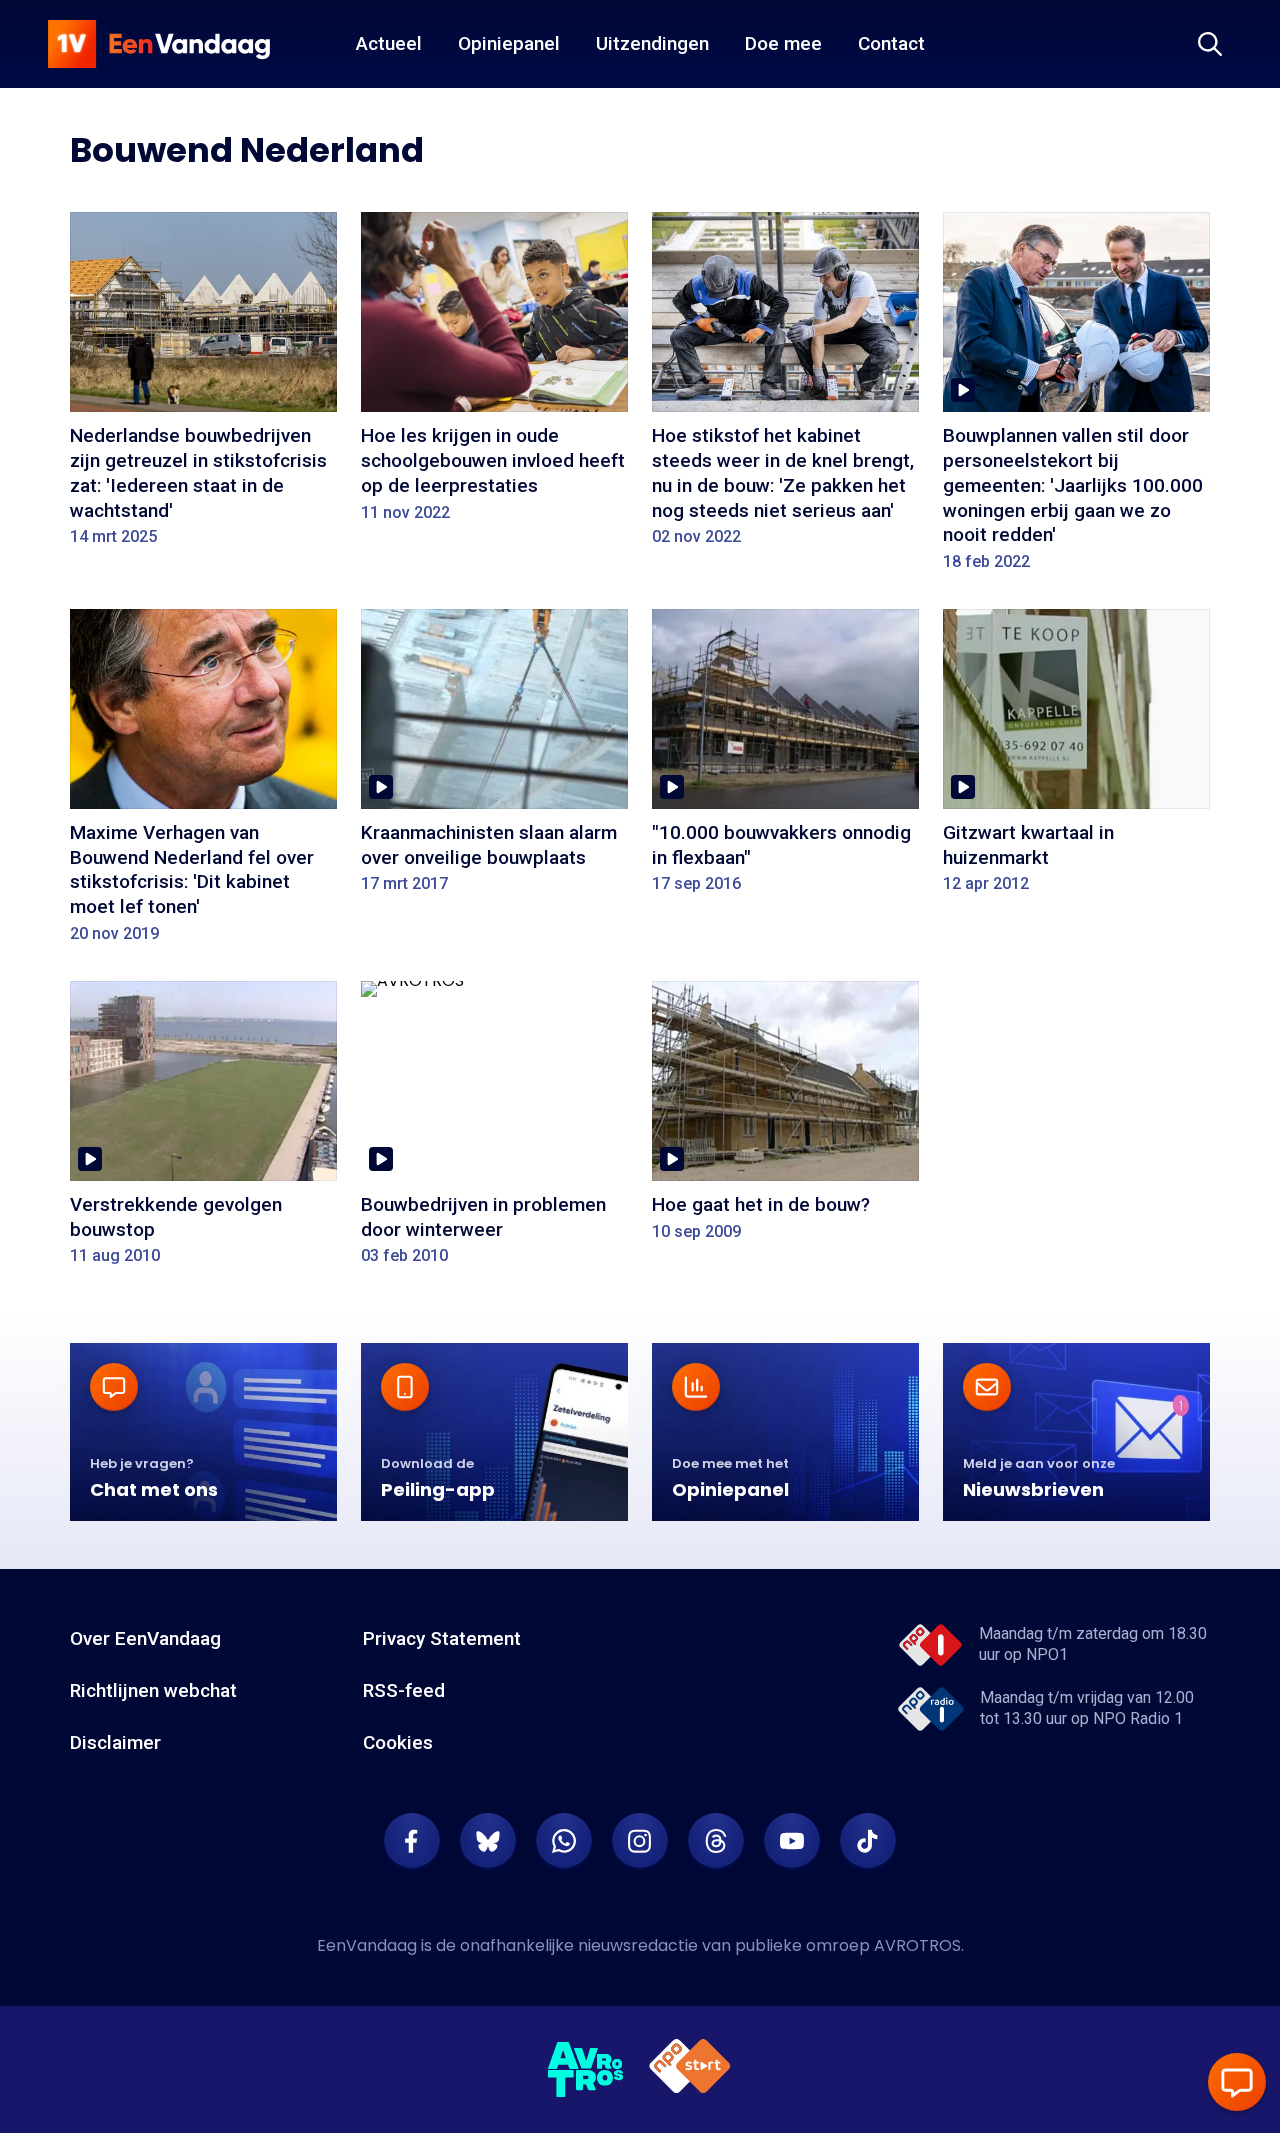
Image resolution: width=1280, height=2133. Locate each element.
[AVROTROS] (586, 2070)
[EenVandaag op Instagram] (640, 1841)
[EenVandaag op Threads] (716, 1841)
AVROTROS (917, 1945)
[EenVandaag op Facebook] (412, 1841)
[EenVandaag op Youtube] (792, 1841)
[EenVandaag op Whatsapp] (564, 1841)
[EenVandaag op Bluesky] (488, 1841)
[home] (159, 44)
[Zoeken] (1210, 44)
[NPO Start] (690, 2069)
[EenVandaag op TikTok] (868, 1841)
